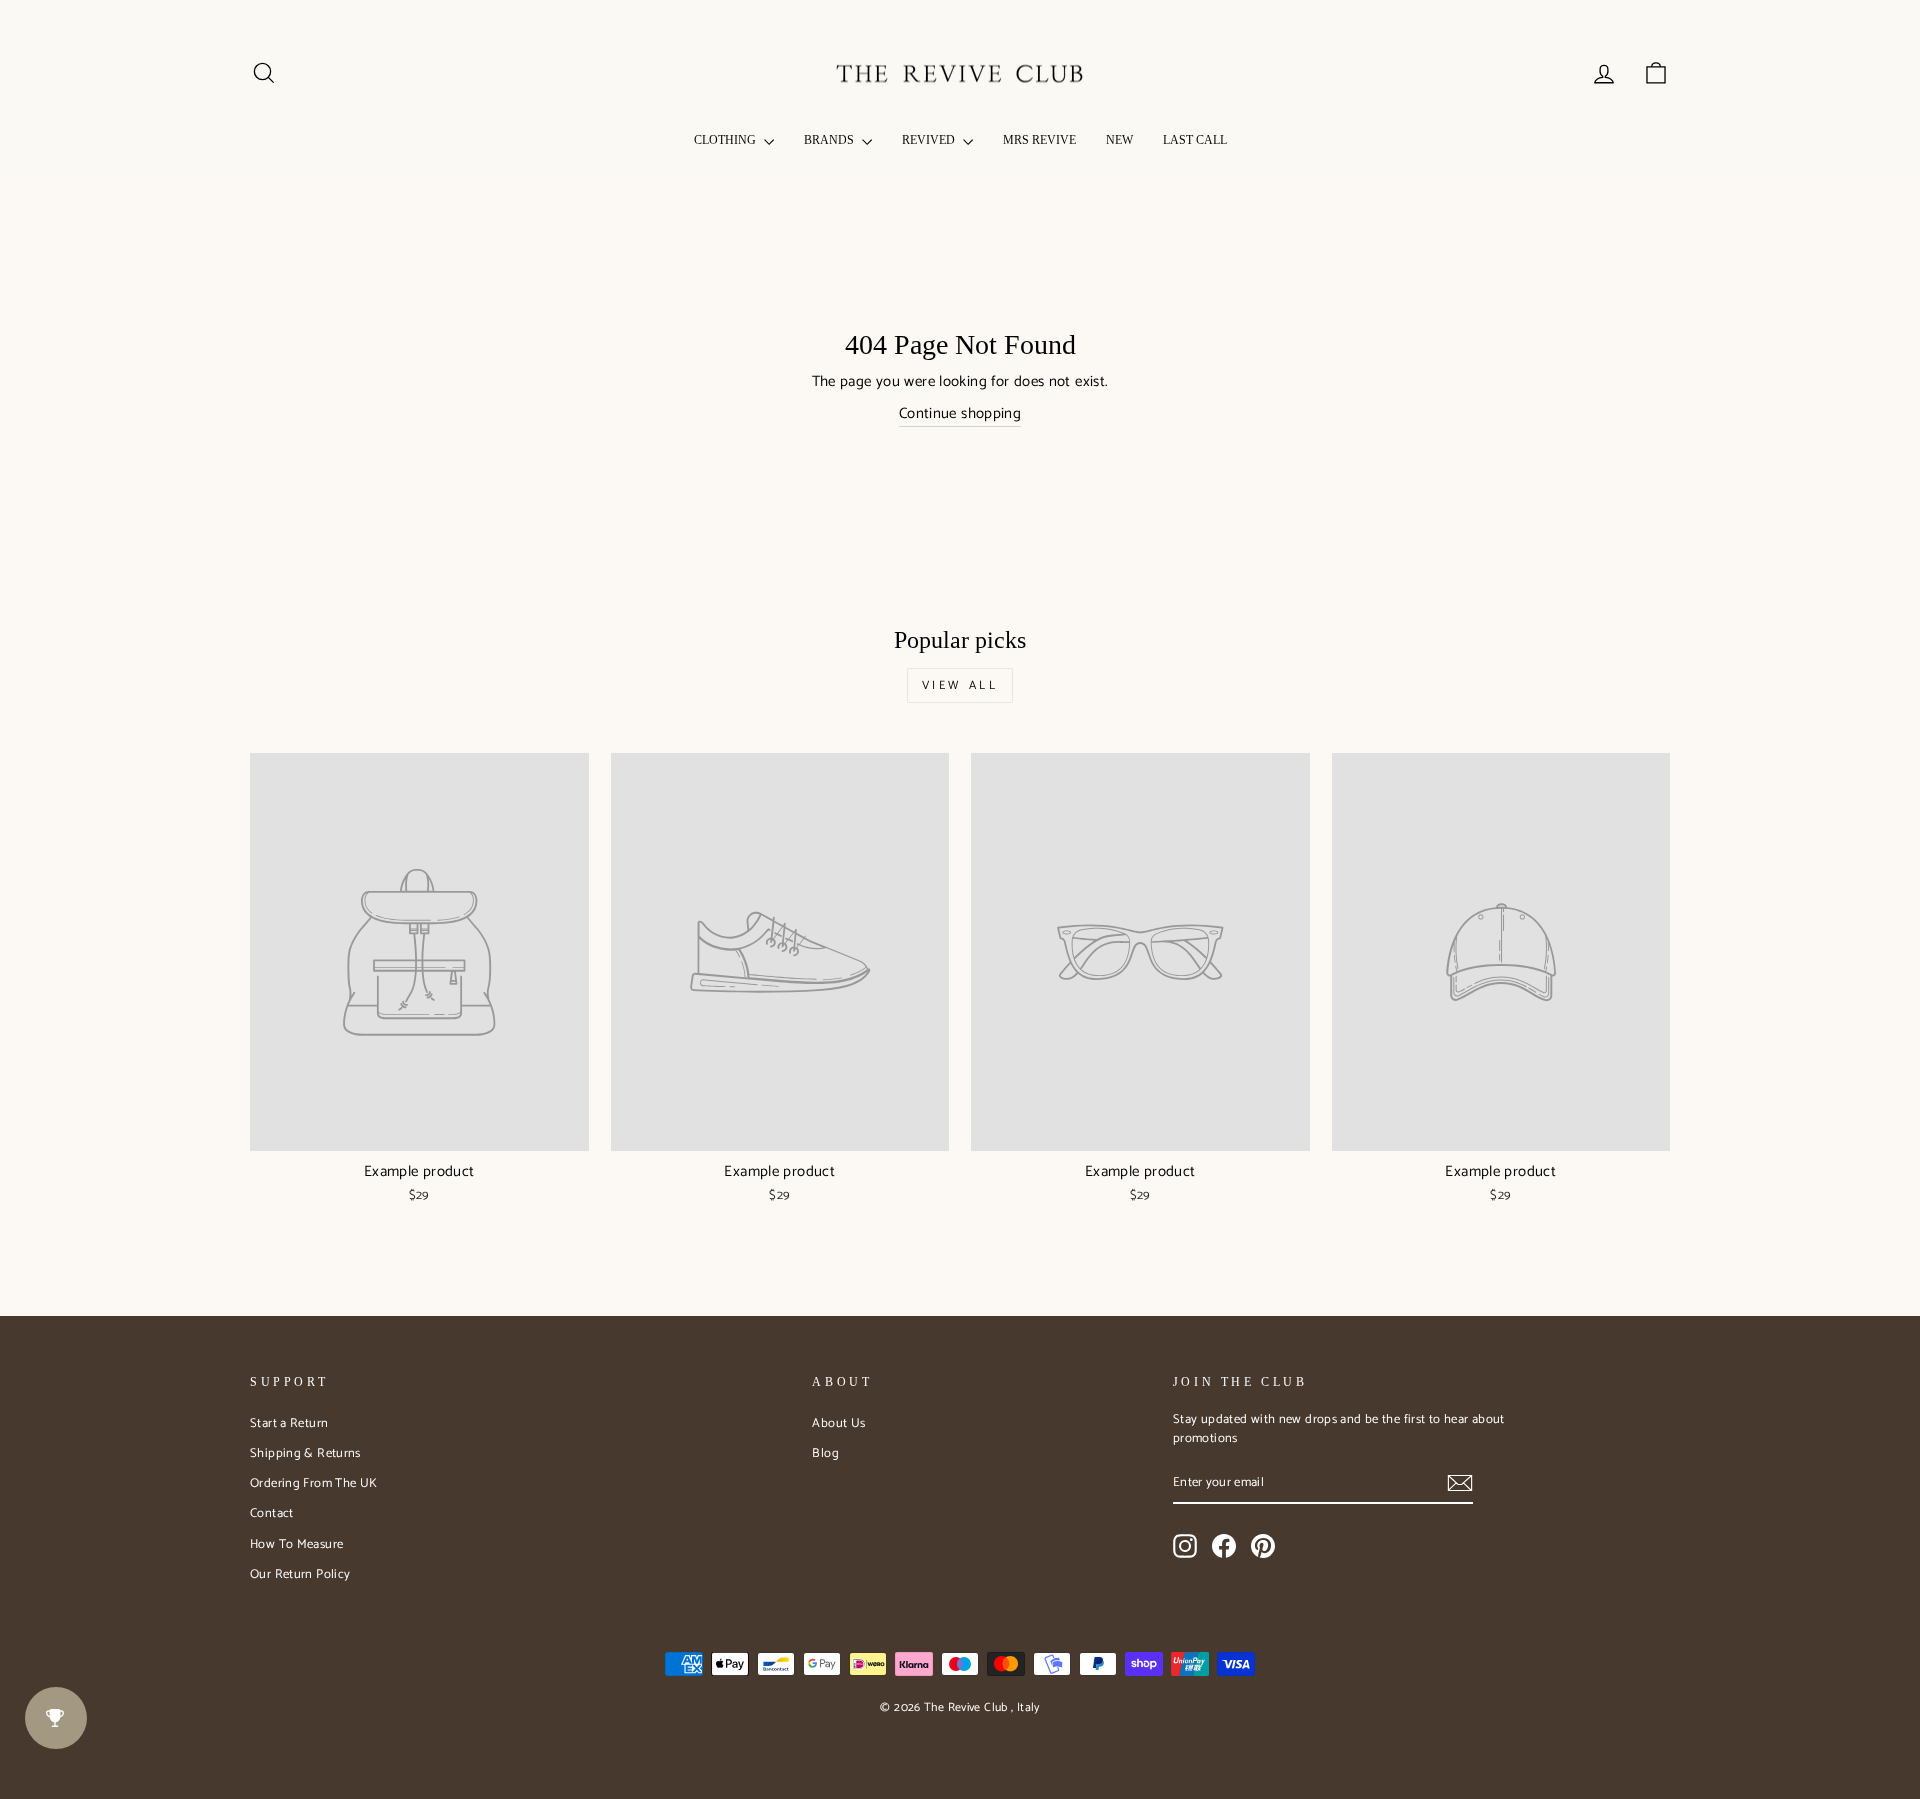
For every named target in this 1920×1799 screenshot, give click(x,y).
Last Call (1195, 140)
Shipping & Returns (305, 1453)
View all (960, 685)
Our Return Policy (300, 1574)
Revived (930, 140)
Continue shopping (960, 414)
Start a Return (289, 1423)
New (1119, 140)
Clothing (726, 140)
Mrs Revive (1039, 140)
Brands (830, 140)
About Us (838, 1423)
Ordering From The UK (314, 1483)
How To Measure (296, 1544)
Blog (825, 1453)
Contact (272, 1513)
